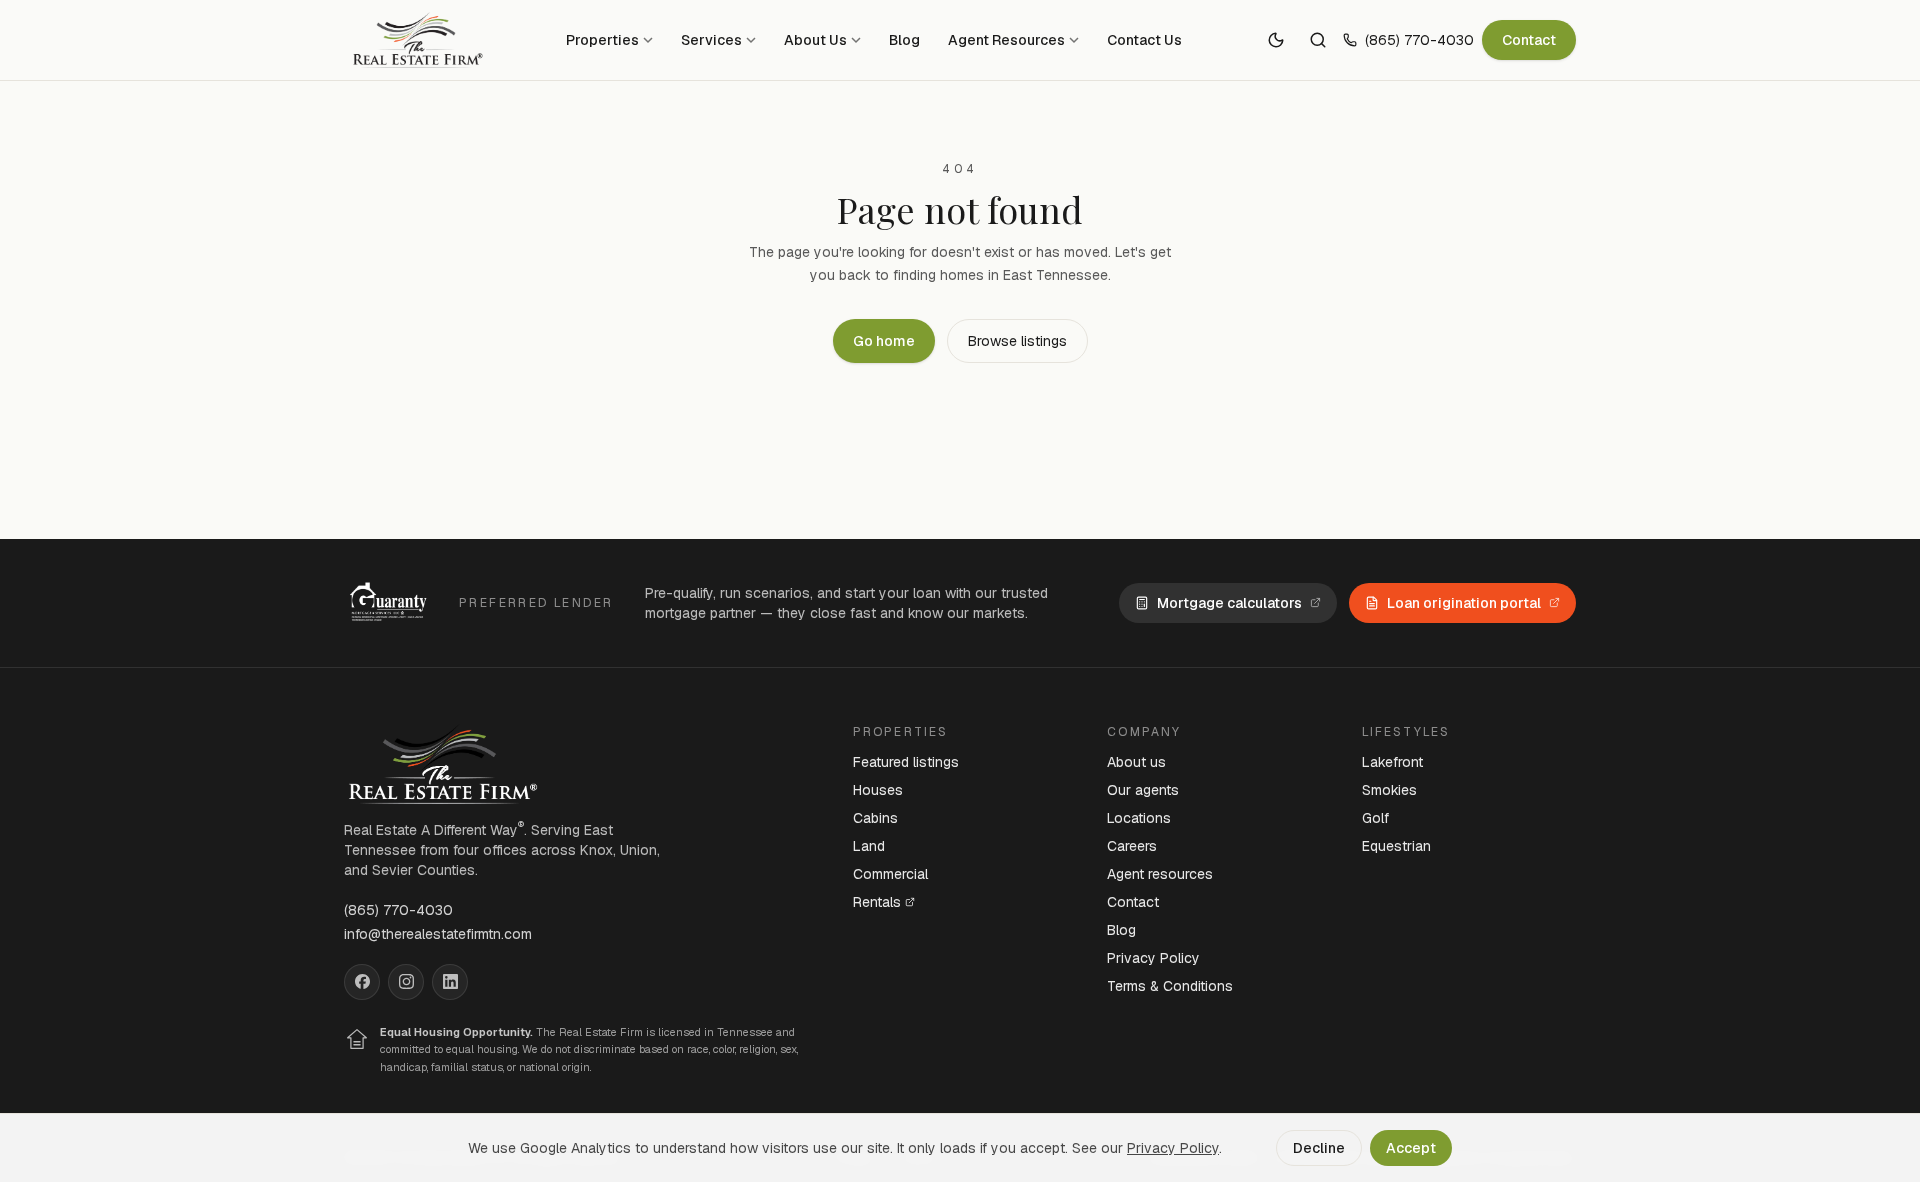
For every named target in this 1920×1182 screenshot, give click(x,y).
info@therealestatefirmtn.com (438, 934)
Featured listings (906, 762)
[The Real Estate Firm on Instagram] (406, 982)
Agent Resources (1006, 40)
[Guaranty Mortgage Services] (391, 603)
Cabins (875, 818)
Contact (1529, 40)
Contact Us (1144, 40)
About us (1136, 762)
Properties (602, 40)
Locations (1139, 818)
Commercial (890, 874)
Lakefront (1392, 762)
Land (869, 846)
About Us (815, 40)
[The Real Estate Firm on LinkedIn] (450, 982)
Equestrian (1396, 846)
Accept (1411, 1148)
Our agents (1143, 790)
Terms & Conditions (1170, 986)
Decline (1319, 1148)
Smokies (1389, 790)
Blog (904, 40)
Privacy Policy (1153, 958)
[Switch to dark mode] (1276, 40)
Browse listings (1017, 341)
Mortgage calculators (1229, 603)
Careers (1132, 846)
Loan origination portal (1464, 603)
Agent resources (1160, 874)
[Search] (1318, 40)
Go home (884, 341)
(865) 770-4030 (1419, 40)
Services (711, 40)
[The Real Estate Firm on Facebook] (362, 982)
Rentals (877, 902)
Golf (1375, 818)
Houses (878, 790)
